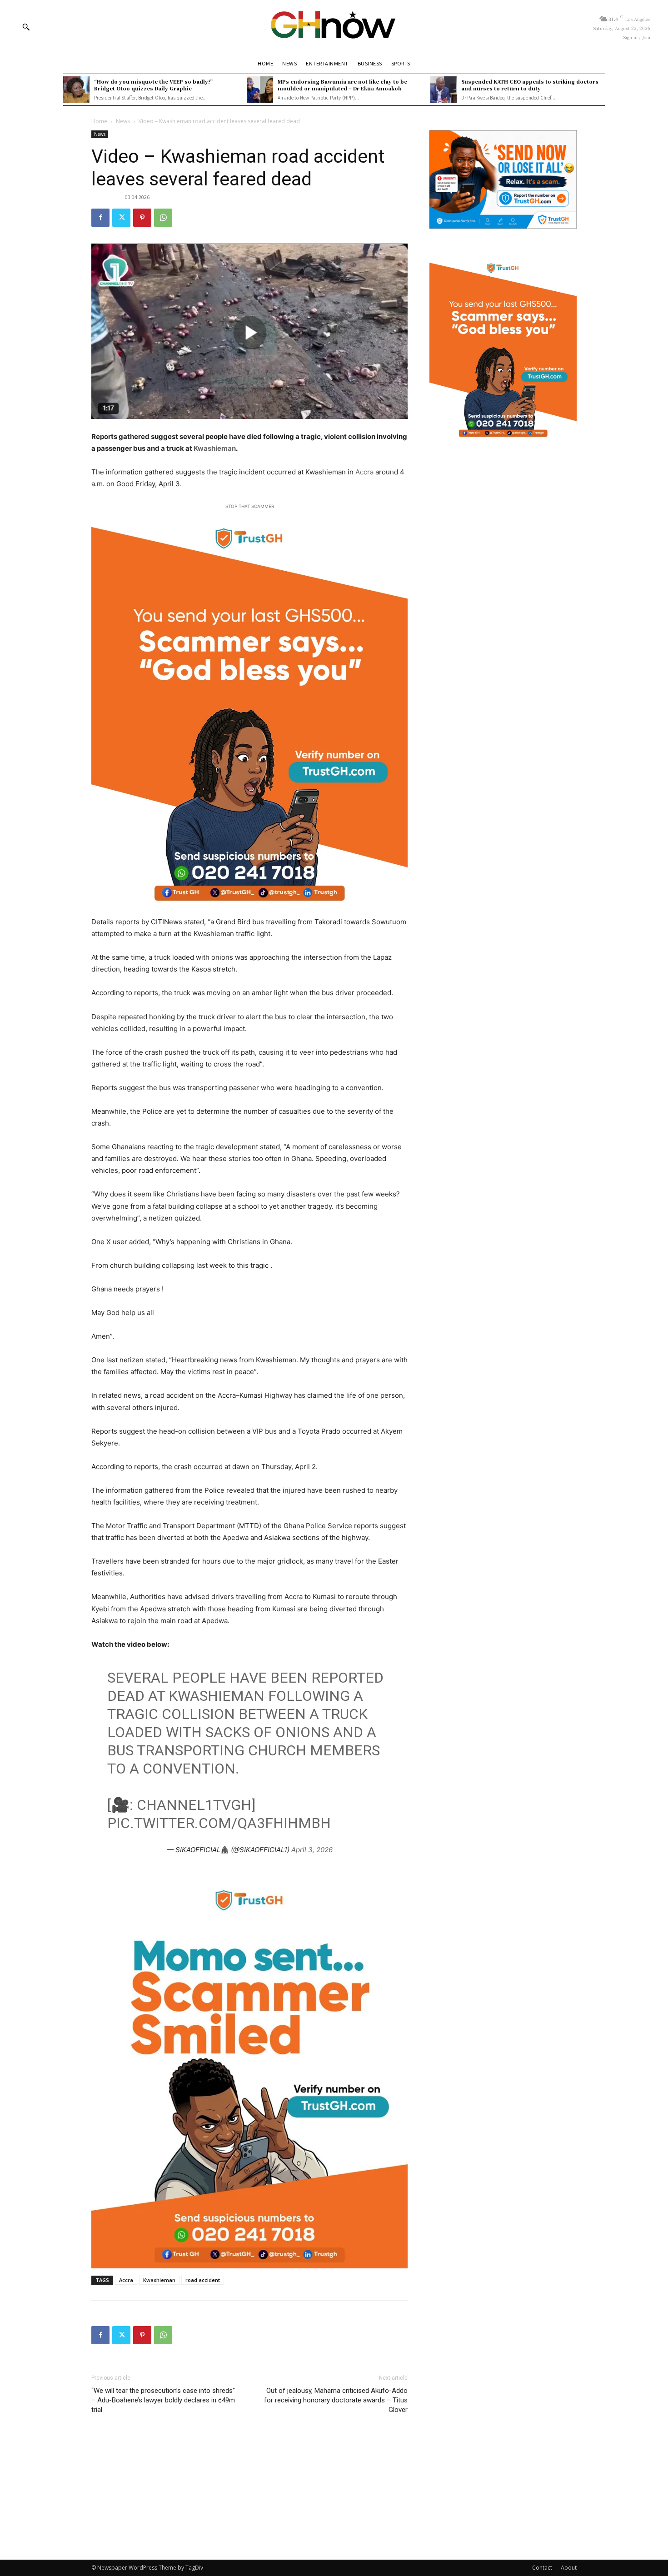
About (569, 2568)
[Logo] (334, 26)
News (123, 121)
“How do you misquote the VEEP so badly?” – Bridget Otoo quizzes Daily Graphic (156, 85)
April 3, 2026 (312, 1850)
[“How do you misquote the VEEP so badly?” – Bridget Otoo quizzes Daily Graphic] (76, 90)
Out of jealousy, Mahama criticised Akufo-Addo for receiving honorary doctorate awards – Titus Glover (336, 2400)
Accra (365, 472)
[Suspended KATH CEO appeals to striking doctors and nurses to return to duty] (444, 90)
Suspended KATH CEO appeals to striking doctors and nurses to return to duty (530, 85)
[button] (26, 27)
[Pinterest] (142, 218)
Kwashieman (215, 448)
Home (99, 121)
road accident (203, 2280)
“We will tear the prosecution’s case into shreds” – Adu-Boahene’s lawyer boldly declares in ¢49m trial (163, 2400)
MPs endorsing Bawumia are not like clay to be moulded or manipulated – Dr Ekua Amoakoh (342, 85)
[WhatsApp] (163, 218)
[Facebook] (100, 218)
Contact (542, 2568)
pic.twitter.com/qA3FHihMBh (219, 1823)
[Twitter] (121, 218)
